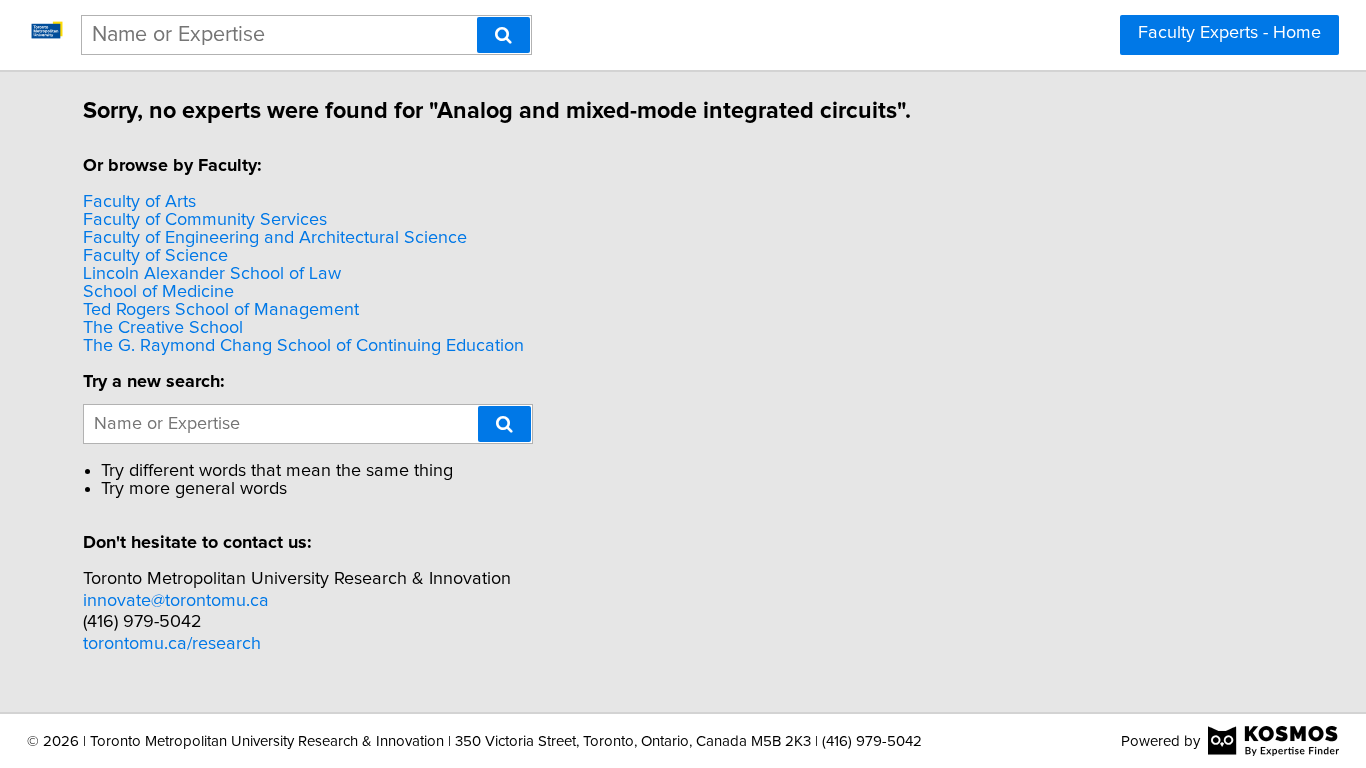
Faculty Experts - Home (1229, 33)
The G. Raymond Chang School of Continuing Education (303, 346)
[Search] (503, 35)
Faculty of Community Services (205, 220)
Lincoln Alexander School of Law (212, 274)
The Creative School (163, 328)
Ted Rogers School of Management (221, 310)
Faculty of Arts (139, 202)
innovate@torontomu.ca (176, 601)
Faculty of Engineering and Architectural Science (275, 238)
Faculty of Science (155, 256)
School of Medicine (158, 292)
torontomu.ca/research (172, 644)
